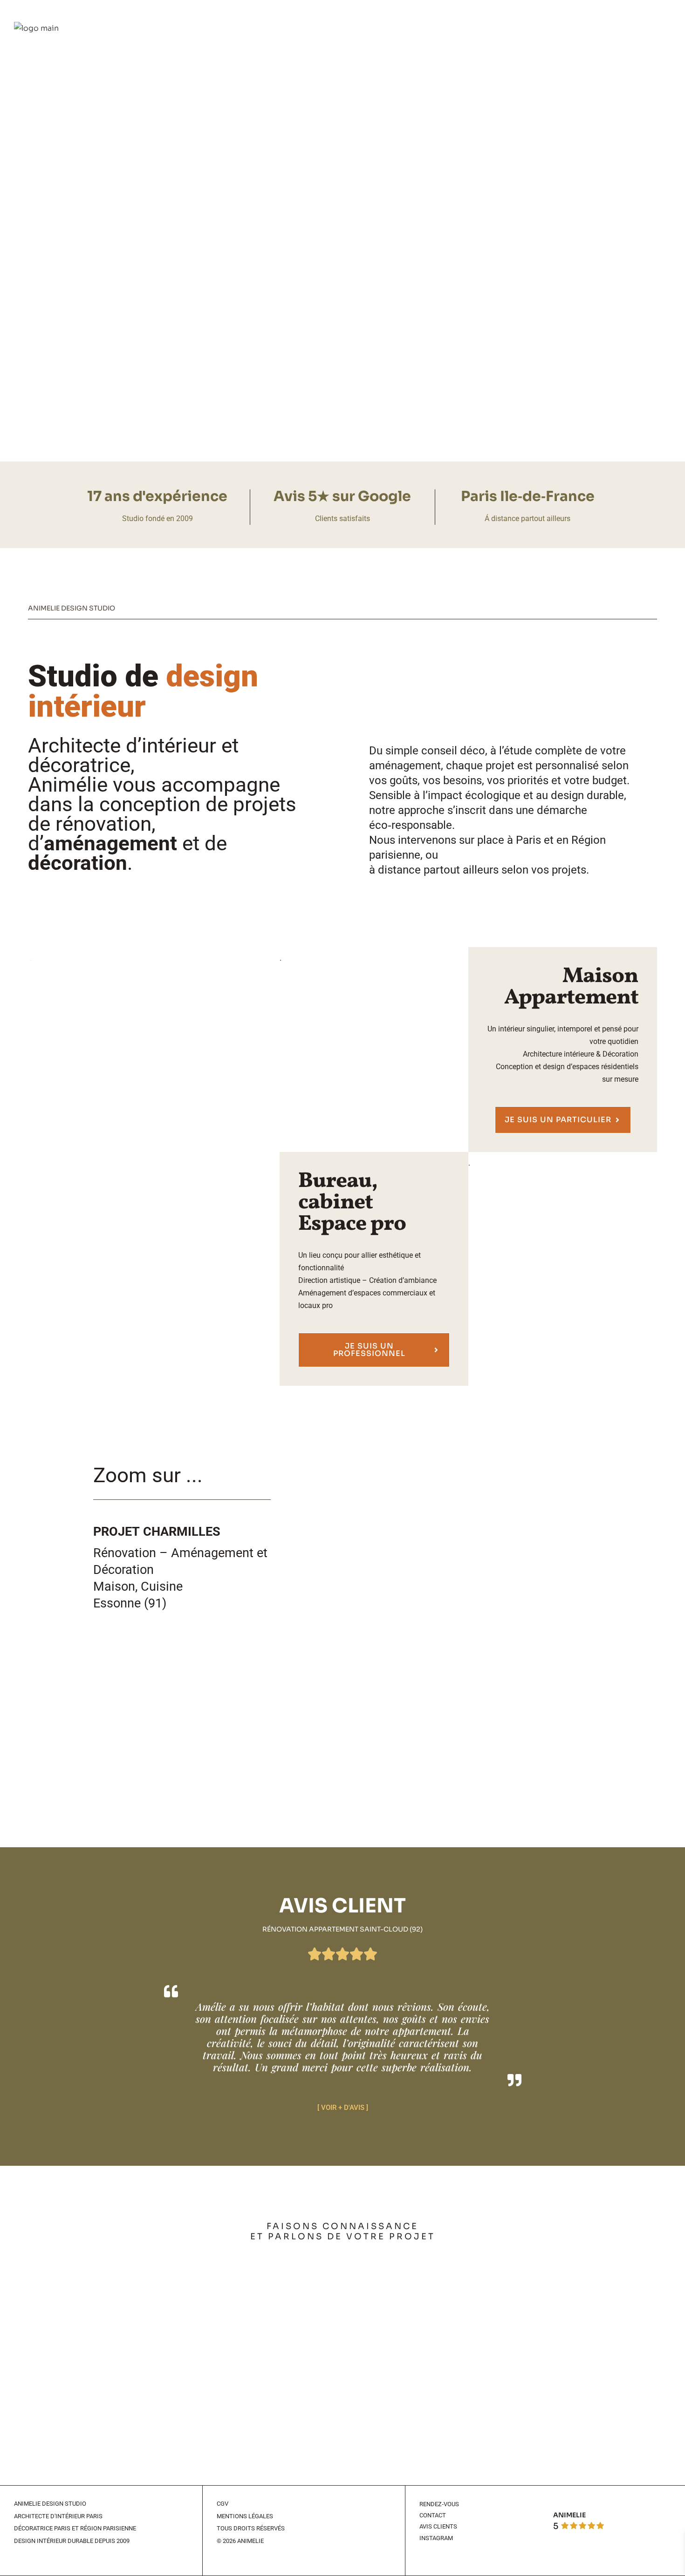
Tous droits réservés (251, 2528)
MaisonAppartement (571, 987)
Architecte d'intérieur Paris (58, 2516)
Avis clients (438, 2526)
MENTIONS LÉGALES (245, 2516)
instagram (436, 2538)
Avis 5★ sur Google (342, 496)
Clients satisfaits (342, 519)
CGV (223, 2504)
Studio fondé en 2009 (158, 519)
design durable (587, 795)
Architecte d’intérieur (122, 746)
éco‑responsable (411, 825)
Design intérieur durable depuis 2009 (72, 2541)
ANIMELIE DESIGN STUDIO (50, 2504)
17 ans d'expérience (157, 496)
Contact (433, 2515)
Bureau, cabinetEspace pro (352, 1203)
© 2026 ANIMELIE (240, 2541)
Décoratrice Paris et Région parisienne (75, 2528)
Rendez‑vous (439, 2504)
